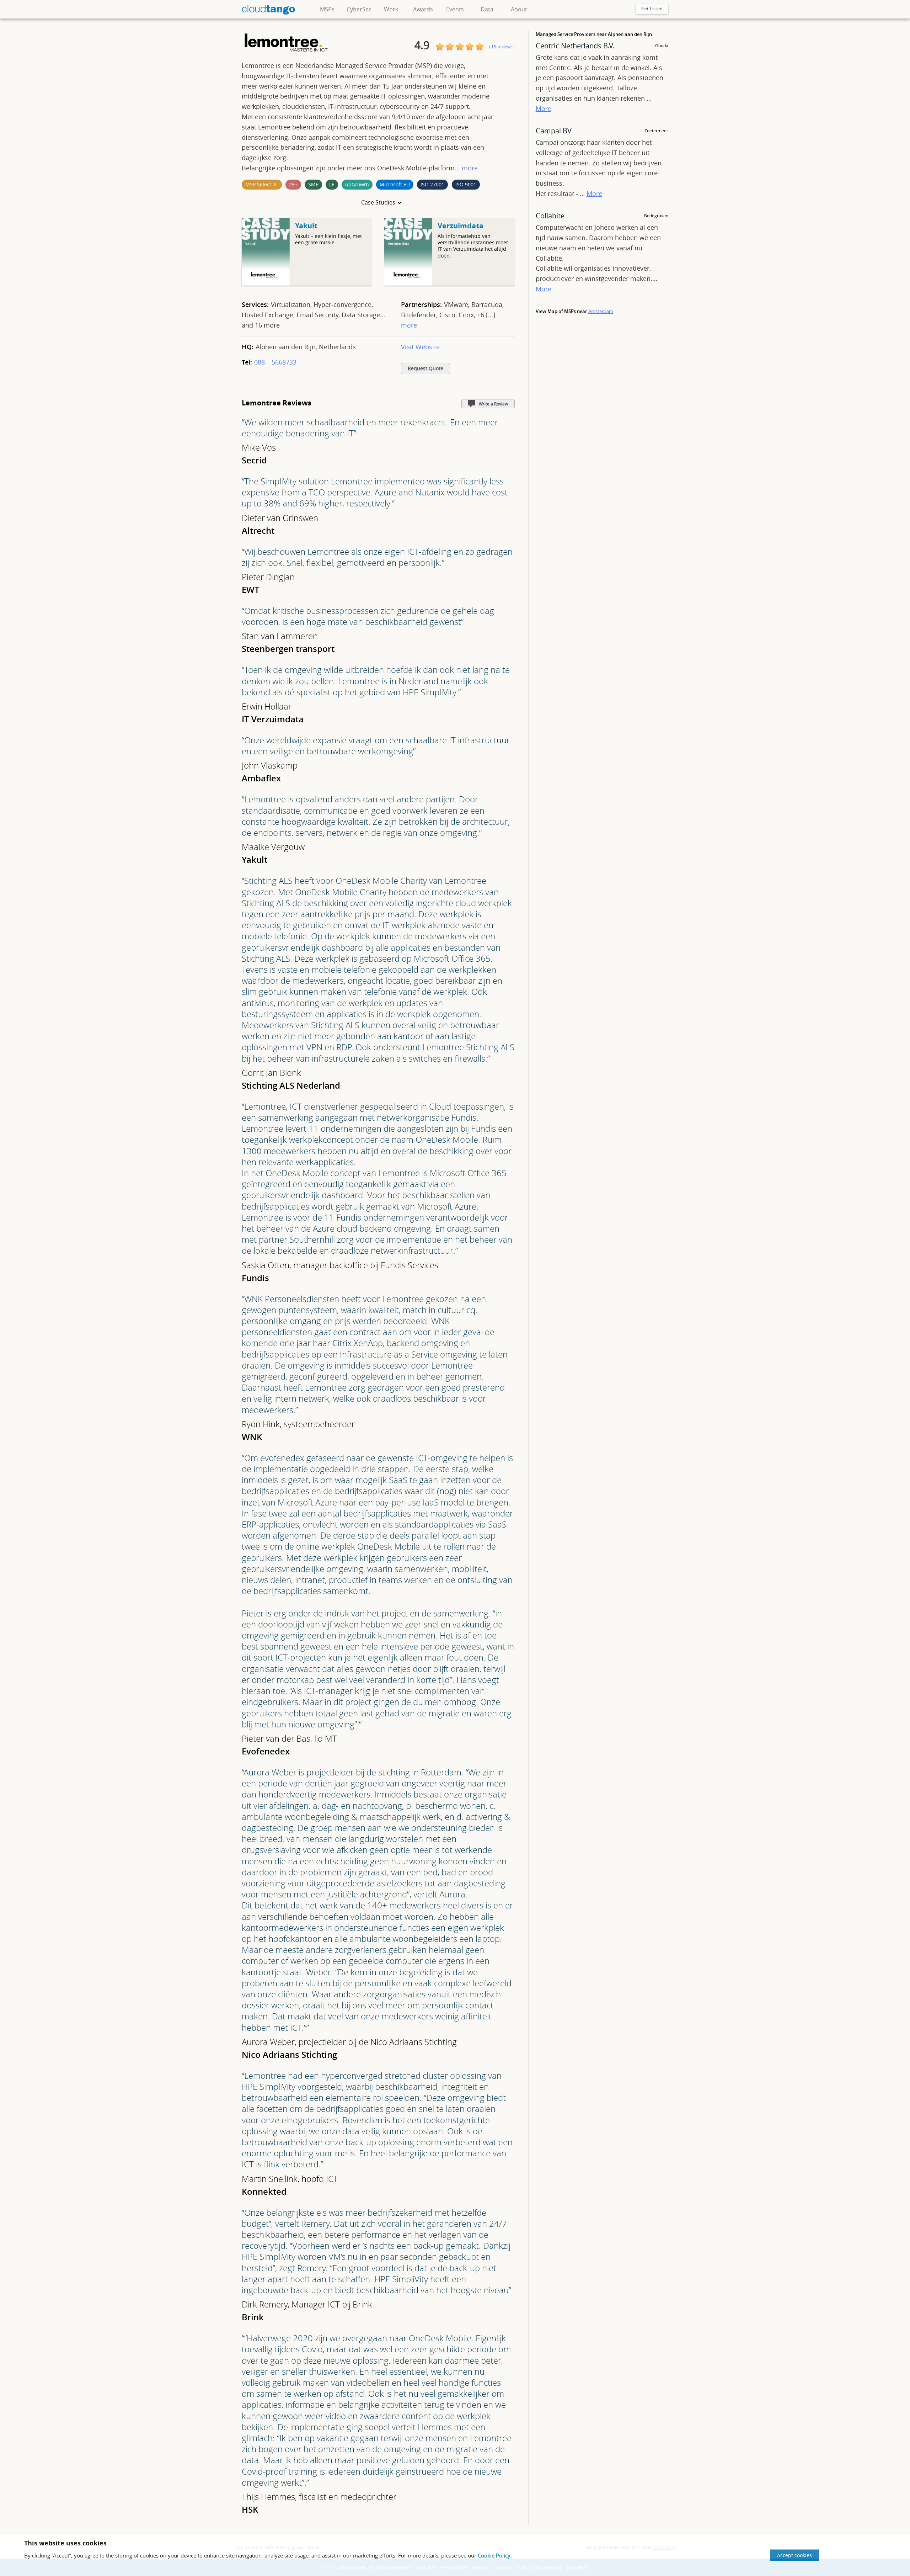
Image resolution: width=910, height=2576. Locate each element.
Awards (423, 9)
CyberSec (359, 9)
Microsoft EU (395, 184)
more (470, 168)
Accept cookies (794, 2555)
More (544, 108)
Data (487, 9)
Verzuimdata (461, 226)
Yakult (306, 226)
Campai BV (554, 131)
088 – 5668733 (275, 362)
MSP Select (258, 184)
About (519, 9)
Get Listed (652, 9)
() (502, 47)
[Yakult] (266, 284)
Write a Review (493, 404)
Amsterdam (601, 311)
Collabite (550, 216)
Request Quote (425, 368)
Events (455, 9)
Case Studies (378, 202)
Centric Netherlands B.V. (575, 46)
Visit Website (420, 347)
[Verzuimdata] (408, 284)
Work (391, 9)
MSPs (327, 9)
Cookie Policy (494, 2555)
